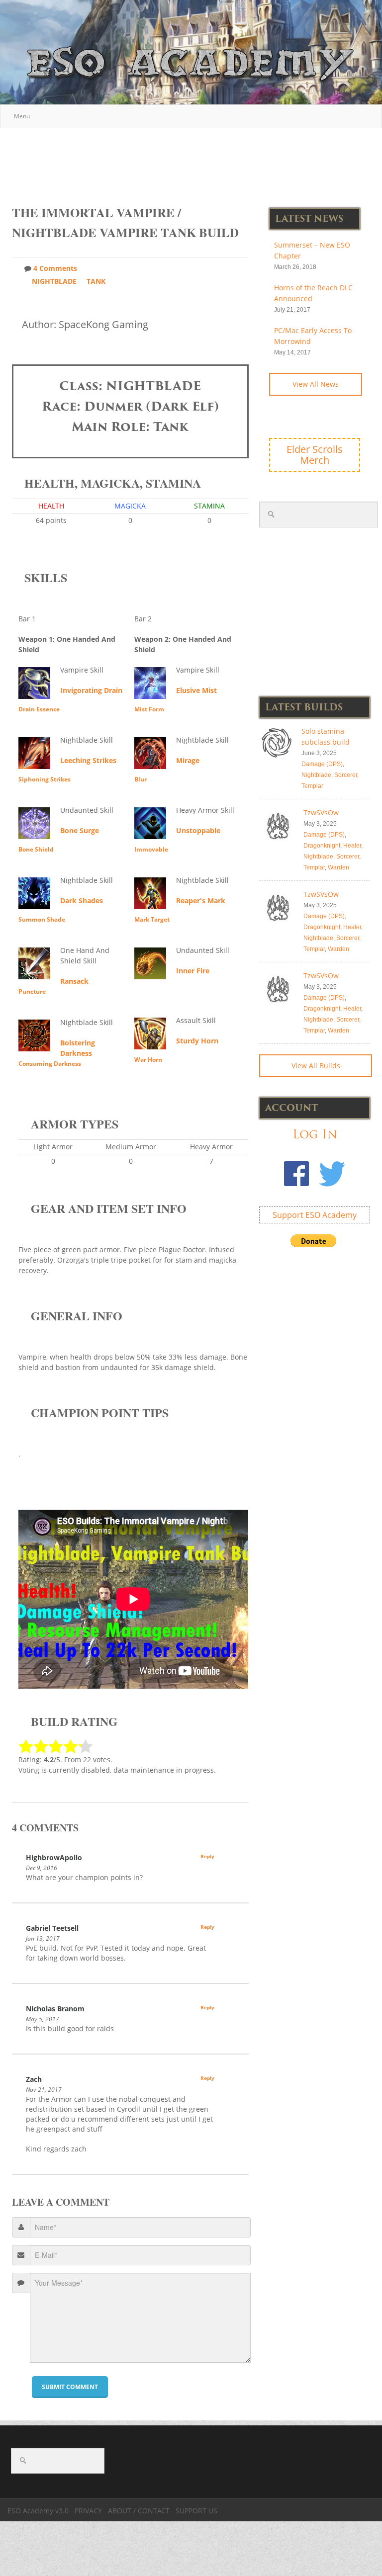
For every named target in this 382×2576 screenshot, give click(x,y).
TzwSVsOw (321, 813)
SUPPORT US (196, 2511)
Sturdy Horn (197, 1041)
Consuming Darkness (50, 1064)
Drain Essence (39, 709)
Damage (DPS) (322, 764)
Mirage (188, 760)
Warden (338, 867)
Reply (207, 1856)
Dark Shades (82, 901)
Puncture (32, 991)
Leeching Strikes (88, 760)
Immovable (151, 849)
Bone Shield (36, 849)
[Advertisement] (193, 162)
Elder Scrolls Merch (315, 455)
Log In (315, 1134)
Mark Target (152, 919)
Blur (141, 779)
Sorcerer (346, 775)
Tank (96, 281)
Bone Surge (80, 830)
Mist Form (149, 709)
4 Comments (55, 268)
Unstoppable (198, 830)
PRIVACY (88, 2511)
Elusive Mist (196, 690)
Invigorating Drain (91, 690)
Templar (312, 786)
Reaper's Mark (201, 901)
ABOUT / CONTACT (139, 2511)
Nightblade (54, 281)
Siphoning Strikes (45, 779)
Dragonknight (322, 846)
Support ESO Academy (315, 1215)
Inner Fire (193, 971)
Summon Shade (42, 919)
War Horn (148, 1060)
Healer (352, 846)
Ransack (74, 981)
